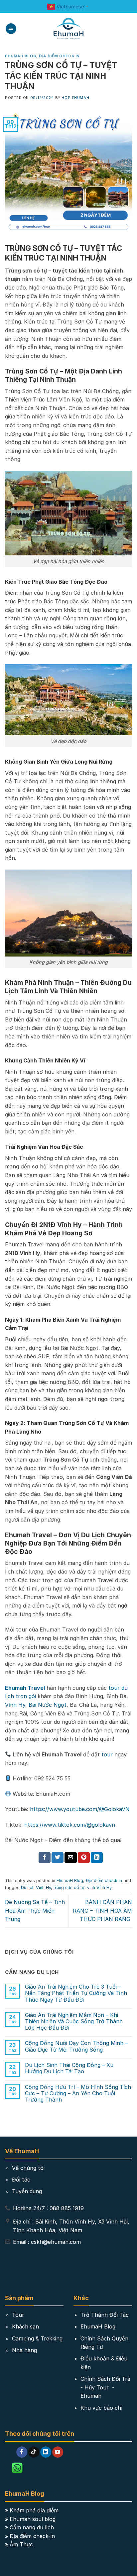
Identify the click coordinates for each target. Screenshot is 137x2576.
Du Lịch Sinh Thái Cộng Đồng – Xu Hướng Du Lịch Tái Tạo (69, 2068)
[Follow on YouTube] (58, 2452)
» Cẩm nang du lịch (29, 2527)
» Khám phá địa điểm (32, 2510)
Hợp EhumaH (75, 98)
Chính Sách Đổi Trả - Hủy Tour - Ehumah (105, 2387)
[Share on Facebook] (45, 1858)
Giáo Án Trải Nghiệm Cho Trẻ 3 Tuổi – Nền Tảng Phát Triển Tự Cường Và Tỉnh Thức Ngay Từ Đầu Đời (76, 1993)
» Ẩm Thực (19, 2544)
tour (107, 1754)
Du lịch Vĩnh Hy (36, 1888)
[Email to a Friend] (70, 1858)
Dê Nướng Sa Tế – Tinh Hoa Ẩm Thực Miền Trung (35, 1911)
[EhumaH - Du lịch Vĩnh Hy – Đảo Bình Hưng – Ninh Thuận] (69, 29)
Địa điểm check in (59, 56)
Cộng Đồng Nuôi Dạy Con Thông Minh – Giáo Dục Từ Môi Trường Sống (76, 2046)
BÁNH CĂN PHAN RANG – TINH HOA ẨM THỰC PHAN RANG (102, 1911)
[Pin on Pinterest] (84, 1858)
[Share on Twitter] (58, 1858)
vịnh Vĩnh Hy (99, 1888)
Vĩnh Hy (15, 1705)
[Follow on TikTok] (34, 2452)
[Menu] (11, 29)
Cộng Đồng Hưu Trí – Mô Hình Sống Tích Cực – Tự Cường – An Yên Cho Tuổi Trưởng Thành (78, 2093)
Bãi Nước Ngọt (48, 1705)
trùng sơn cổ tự (69, 1888)
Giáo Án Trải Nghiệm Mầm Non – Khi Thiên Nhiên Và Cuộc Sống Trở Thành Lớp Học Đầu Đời (74, 2021)
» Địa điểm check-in (30, 2536)
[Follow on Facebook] (22, 2452)
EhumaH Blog (21, 56)
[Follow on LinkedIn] (46, 2452)
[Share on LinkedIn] (97, 1858)
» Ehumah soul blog (30, 2519)
